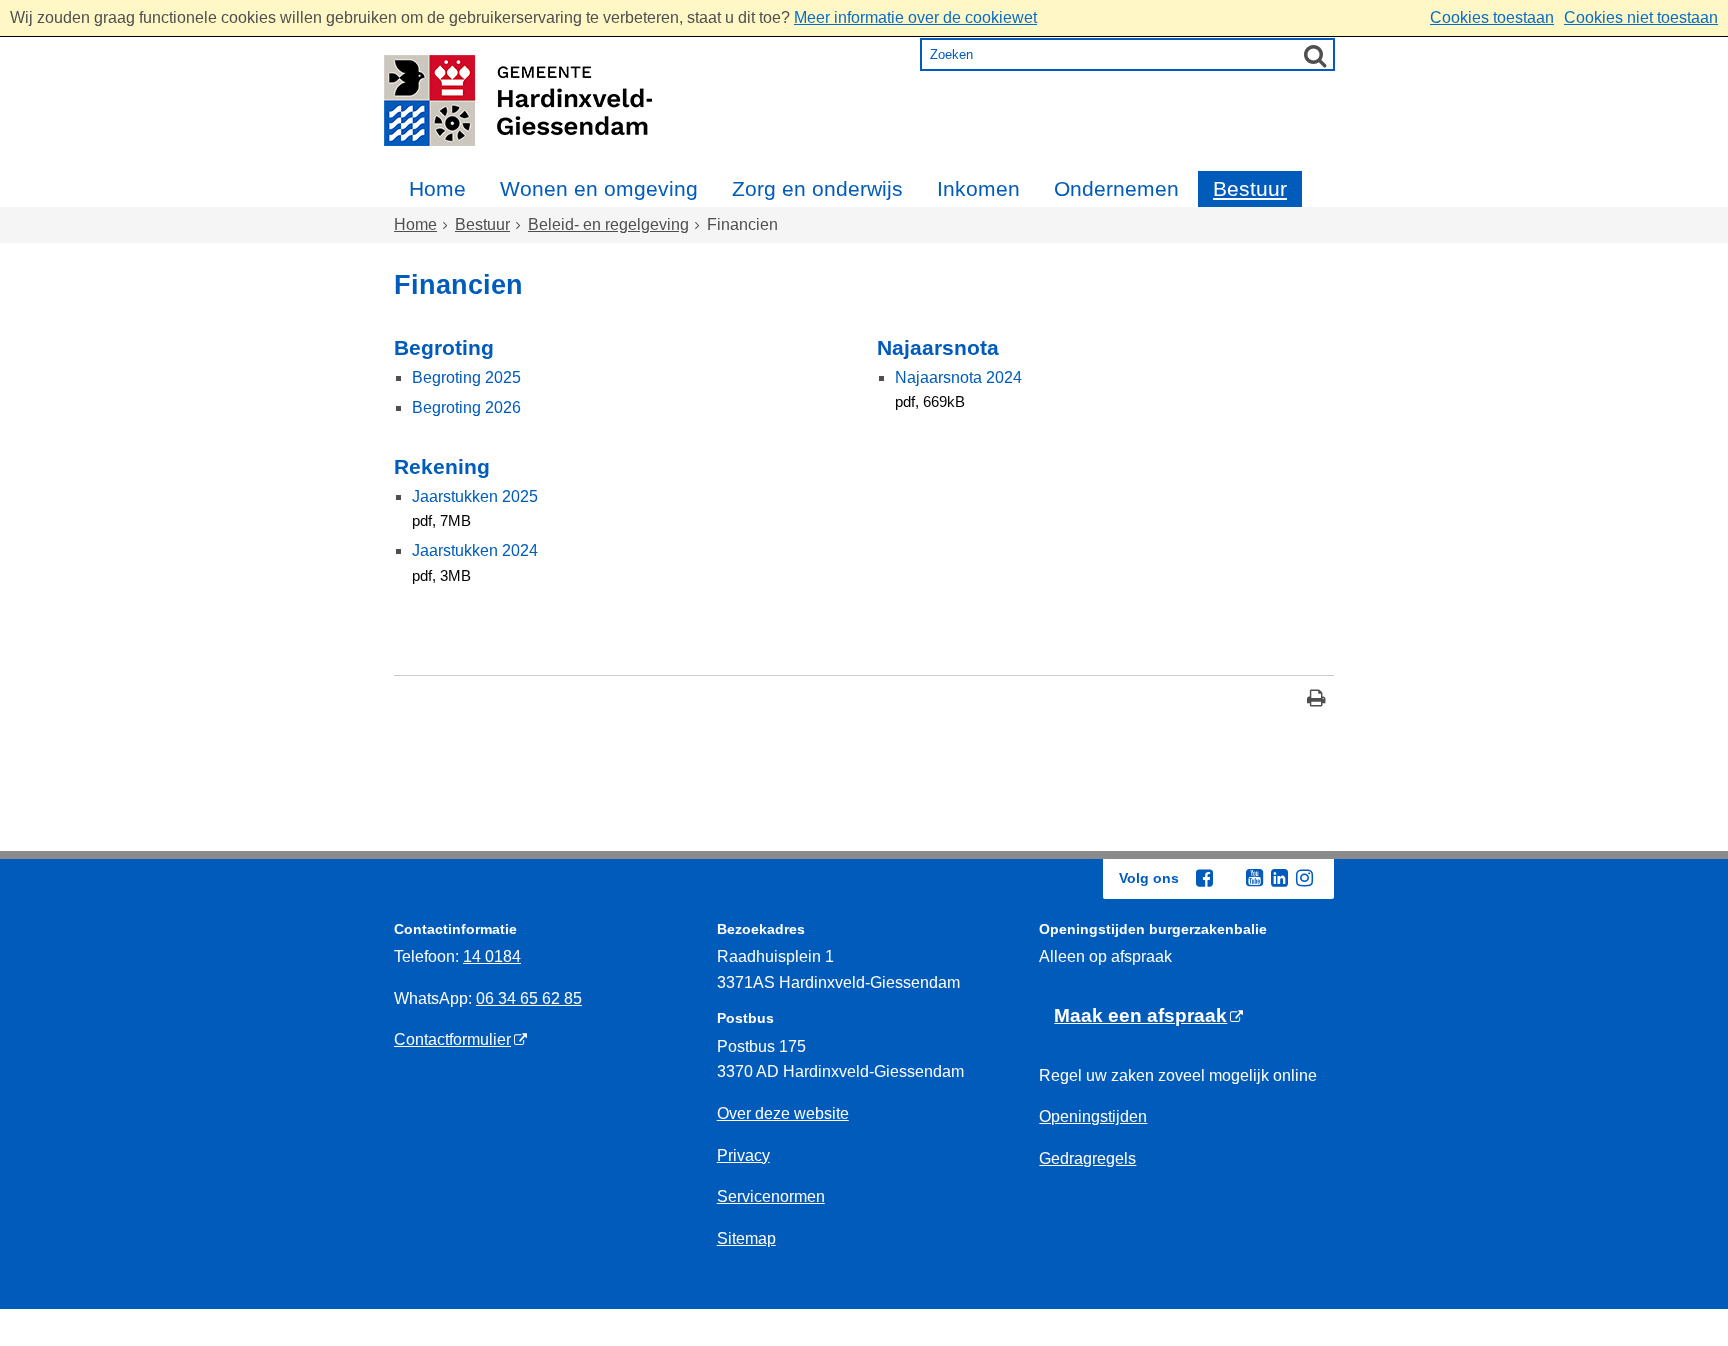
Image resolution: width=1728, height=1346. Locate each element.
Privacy (743, 1155)
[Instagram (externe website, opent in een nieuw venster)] (1304, 878)
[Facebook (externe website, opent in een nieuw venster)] (1204, 878)
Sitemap (746, 1238)
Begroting (444, 347)
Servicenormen (771, 1196)
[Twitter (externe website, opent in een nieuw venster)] (1229, 879)
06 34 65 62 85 (529, 998)
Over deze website (783, 1113)
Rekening (442, 466)
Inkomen (978, 188)
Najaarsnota (938, 347)
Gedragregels (1087, 1158)
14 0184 (492, 956)
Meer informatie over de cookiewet (915, 17)
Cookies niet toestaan (1641, 17)
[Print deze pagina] (1316, 700)
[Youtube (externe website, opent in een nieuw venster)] (1254, 878)
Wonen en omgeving (599, 188)
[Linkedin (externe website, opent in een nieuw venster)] (1279, 878)
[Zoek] (1315, 55)
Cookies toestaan (1492, 17)
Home (437, 188)
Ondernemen (1116, 188)
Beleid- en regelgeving (608, 224)
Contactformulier (452, 1039)
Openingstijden (1093, 1116)
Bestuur (1250, 188)
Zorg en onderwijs (817, 188)
